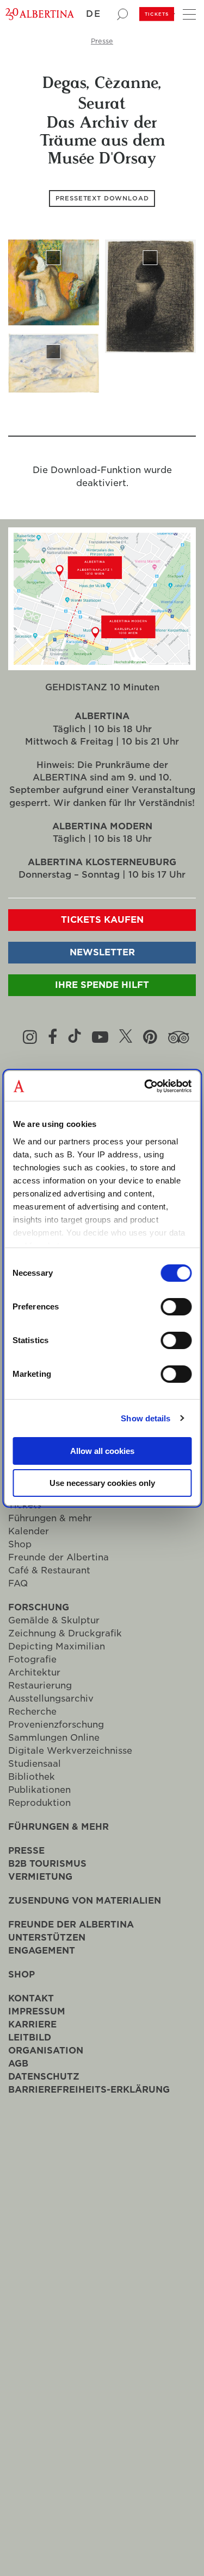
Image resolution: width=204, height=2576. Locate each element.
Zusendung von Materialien (85, 1902)
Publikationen (39, 1791)
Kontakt (31, 2000)
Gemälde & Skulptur (54, 1622)
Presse (102, 41)
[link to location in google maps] (102, 568)
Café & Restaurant (49, 1572)
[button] (98, 14)
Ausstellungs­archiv (51, 1700)
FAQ (18, 1585)
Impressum (37, 2013)
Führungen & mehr (50, 1520)
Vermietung (40, 1878)
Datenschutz (44, 2078)
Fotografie (32, 1661)
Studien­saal (35, 1765)
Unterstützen (47, 1939)
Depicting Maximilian (57, 1648)
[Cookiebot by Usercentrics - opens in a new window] (145, 1086)
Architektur (34, 1674)
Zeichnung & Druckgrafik (65, 1635)
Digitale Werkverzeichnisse (70, 1752)
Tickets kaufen (102, 921)
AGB (18, 2065)
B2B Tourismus (47, 1865)
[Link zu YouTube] (100, 1038)
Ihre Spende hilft (102, 987)
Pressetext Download (102, 199)
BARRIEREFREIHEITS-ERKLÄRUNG (89, 2091)
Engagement (42, 1952)
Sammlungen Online (54, 1739)
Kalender (29, 1533)
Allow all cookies (102, 1451)
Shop (20, 1546)
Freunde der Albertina (58, 1559)
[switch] (176, 1307)
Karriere (32, 2026)
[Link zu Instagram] (30, 1038)
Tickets (157, 14)
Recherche (32, 1713)
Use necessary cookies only (102, 1483)
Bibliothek (32, 1778)
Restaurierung (40, 1687)
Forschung (39, 1609)
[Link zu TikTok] (75, 1038)
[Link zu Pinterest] (150, 1038)
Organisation (46, 2052)
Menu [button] (188, 12)
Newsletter (102, 954)
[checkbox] (54, 288)
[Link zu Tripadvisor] (179, 1038)
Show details (146, 1418)
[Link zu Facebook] (52, 1038)
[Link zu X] (126, 1038)
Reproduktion (39, 1805)
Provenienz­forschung (56, 1726)
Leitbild (30, 2039)
